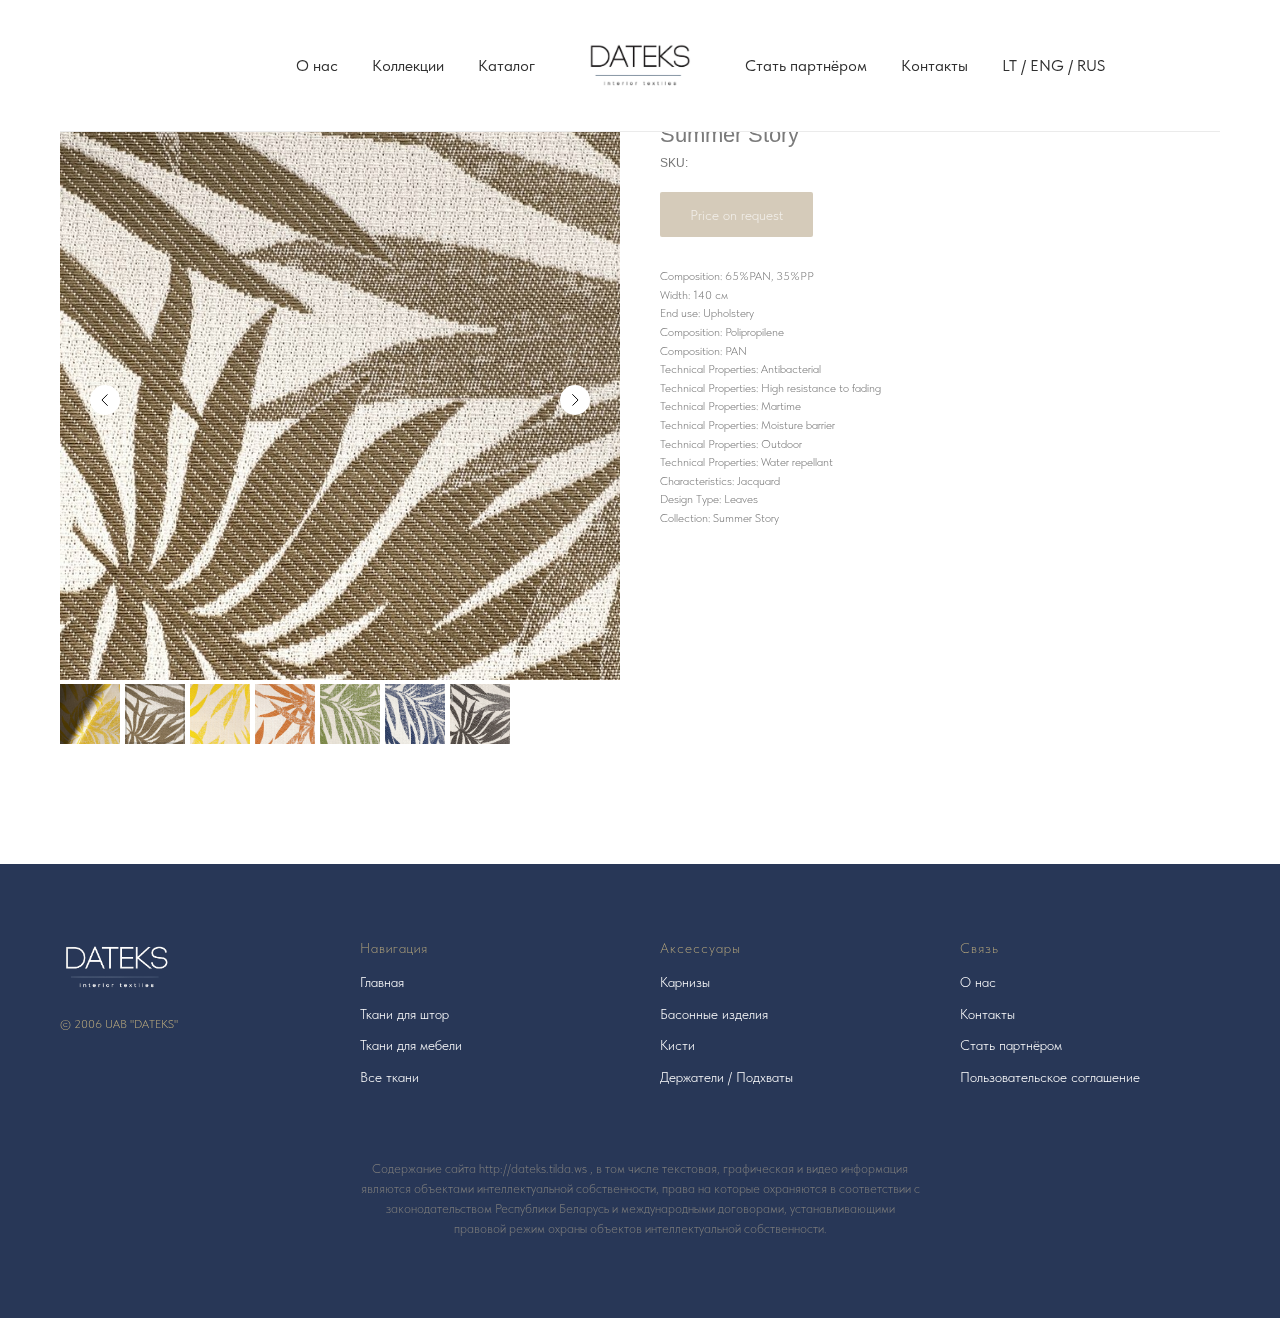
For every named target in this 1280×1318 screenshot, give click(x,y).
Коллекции (408, 65)
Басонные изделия (714, 1014)
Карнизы (685, 982)
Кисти (677, 1045)
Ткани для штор (404, 1014)
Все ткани (389, 1077)
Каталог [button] (506, 65)
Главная (382, 982)
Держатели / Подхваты (726, 1077)
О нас (317, 65)
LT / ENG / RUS (1053, 65)
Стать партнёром (806, 65)
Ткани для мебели (411, 1045)
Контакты (934, 65)
